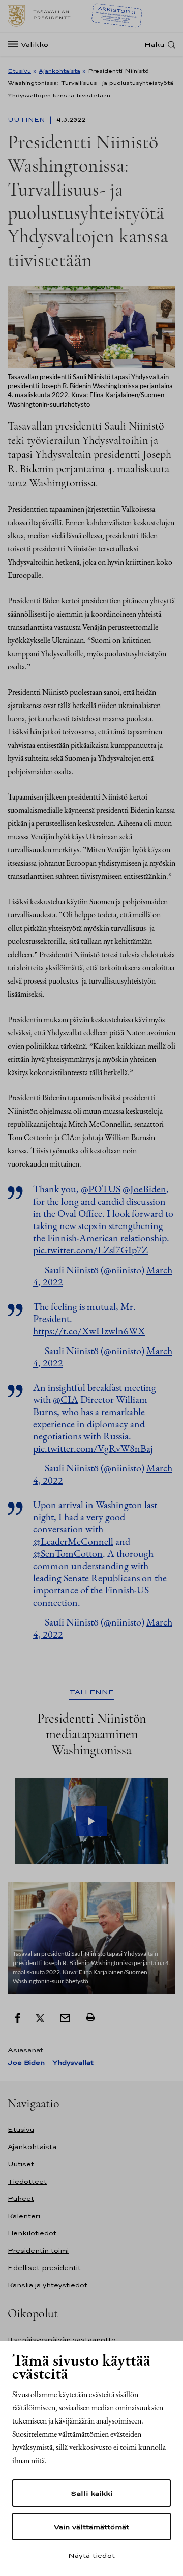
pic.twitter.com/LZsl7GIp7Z (90, 1250)
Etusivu (19, 71)
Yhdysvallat (73, 2062)
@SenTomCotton (68, 1553)
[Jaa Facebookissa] (18, 2017)
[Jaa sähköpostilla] (65, 2017)
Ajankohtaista (59, 71)
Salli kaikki (91, 2493)
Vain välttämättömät (91, 2527)
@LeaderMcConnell (73, 1541)
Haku (155, 44)
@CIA (66, 1399)
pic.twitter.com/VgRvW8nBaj (93, 1448)
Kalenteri (24, 2216)
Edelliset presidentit (44, 2268)
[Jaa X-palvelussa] (40, 2017)
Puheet (21, 2199)
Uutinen (27, 120)
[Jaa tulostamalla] (90, 2017)
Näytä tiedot (91, 2555)
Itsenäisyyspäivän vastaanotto (62, 2339)
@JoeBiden (144, 1189)
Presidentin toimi (38, 2250)
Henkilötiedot (32, 2233)
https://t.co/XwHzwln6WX (89, 1331)
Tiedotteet (27, 2181)
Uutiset (21, 2164)
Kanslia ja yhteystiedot (48, 2285)
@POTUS (101, 1189)
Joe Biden (26, 2062)
